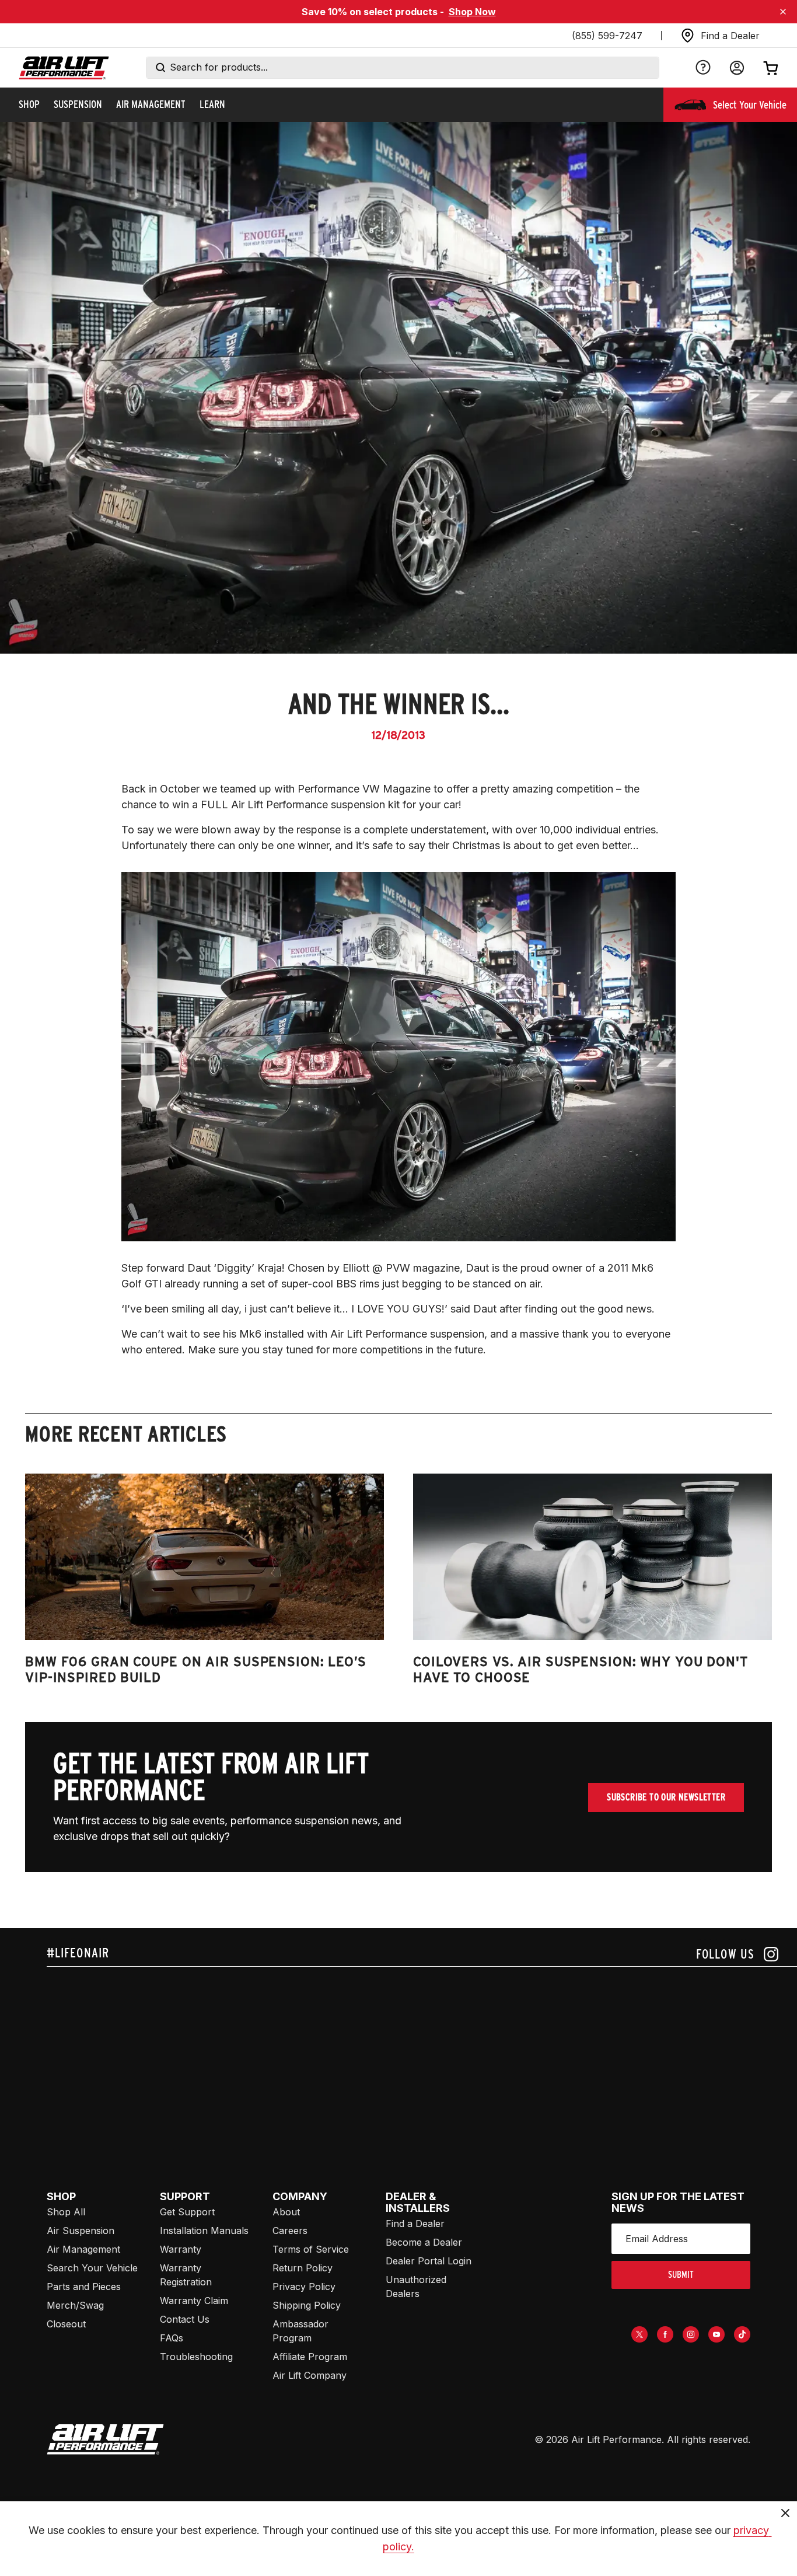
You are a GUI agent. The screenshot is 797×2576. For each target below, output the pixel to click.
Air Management (83, 2249)
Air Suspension (81, 2231)
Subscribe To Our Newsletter (666, 1797)
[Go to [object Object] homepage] (105, 2439)
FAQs (172, 2338)
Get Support (187, 2212)
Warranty (181, 2249)
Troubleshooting (196, 2357)
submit (681, 2275)
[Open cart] (771, 68)
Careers (290, 2231)
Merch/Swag (75, 2305)
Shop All (66, 2212)
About (286, 2212)
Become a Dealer (424, 2242)
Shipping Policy (307, 2305)
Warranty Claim (194, 2301)
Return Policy (303, 2268)
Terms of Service (311, 2249)
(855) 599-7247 (607, 36)
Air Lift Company (310, 2375)
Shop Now (472, 12)
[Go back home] (64, 68)
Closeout (66, 2324)
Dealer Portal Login (429, 2261)
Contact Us (185, 2319)
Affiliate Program (310, 2357)
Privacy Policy (304, 2287)
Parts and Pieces (84, 2287)
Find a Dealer (415, 2224)
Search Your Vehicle (92, 2268)
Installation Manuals (204, 2231)
